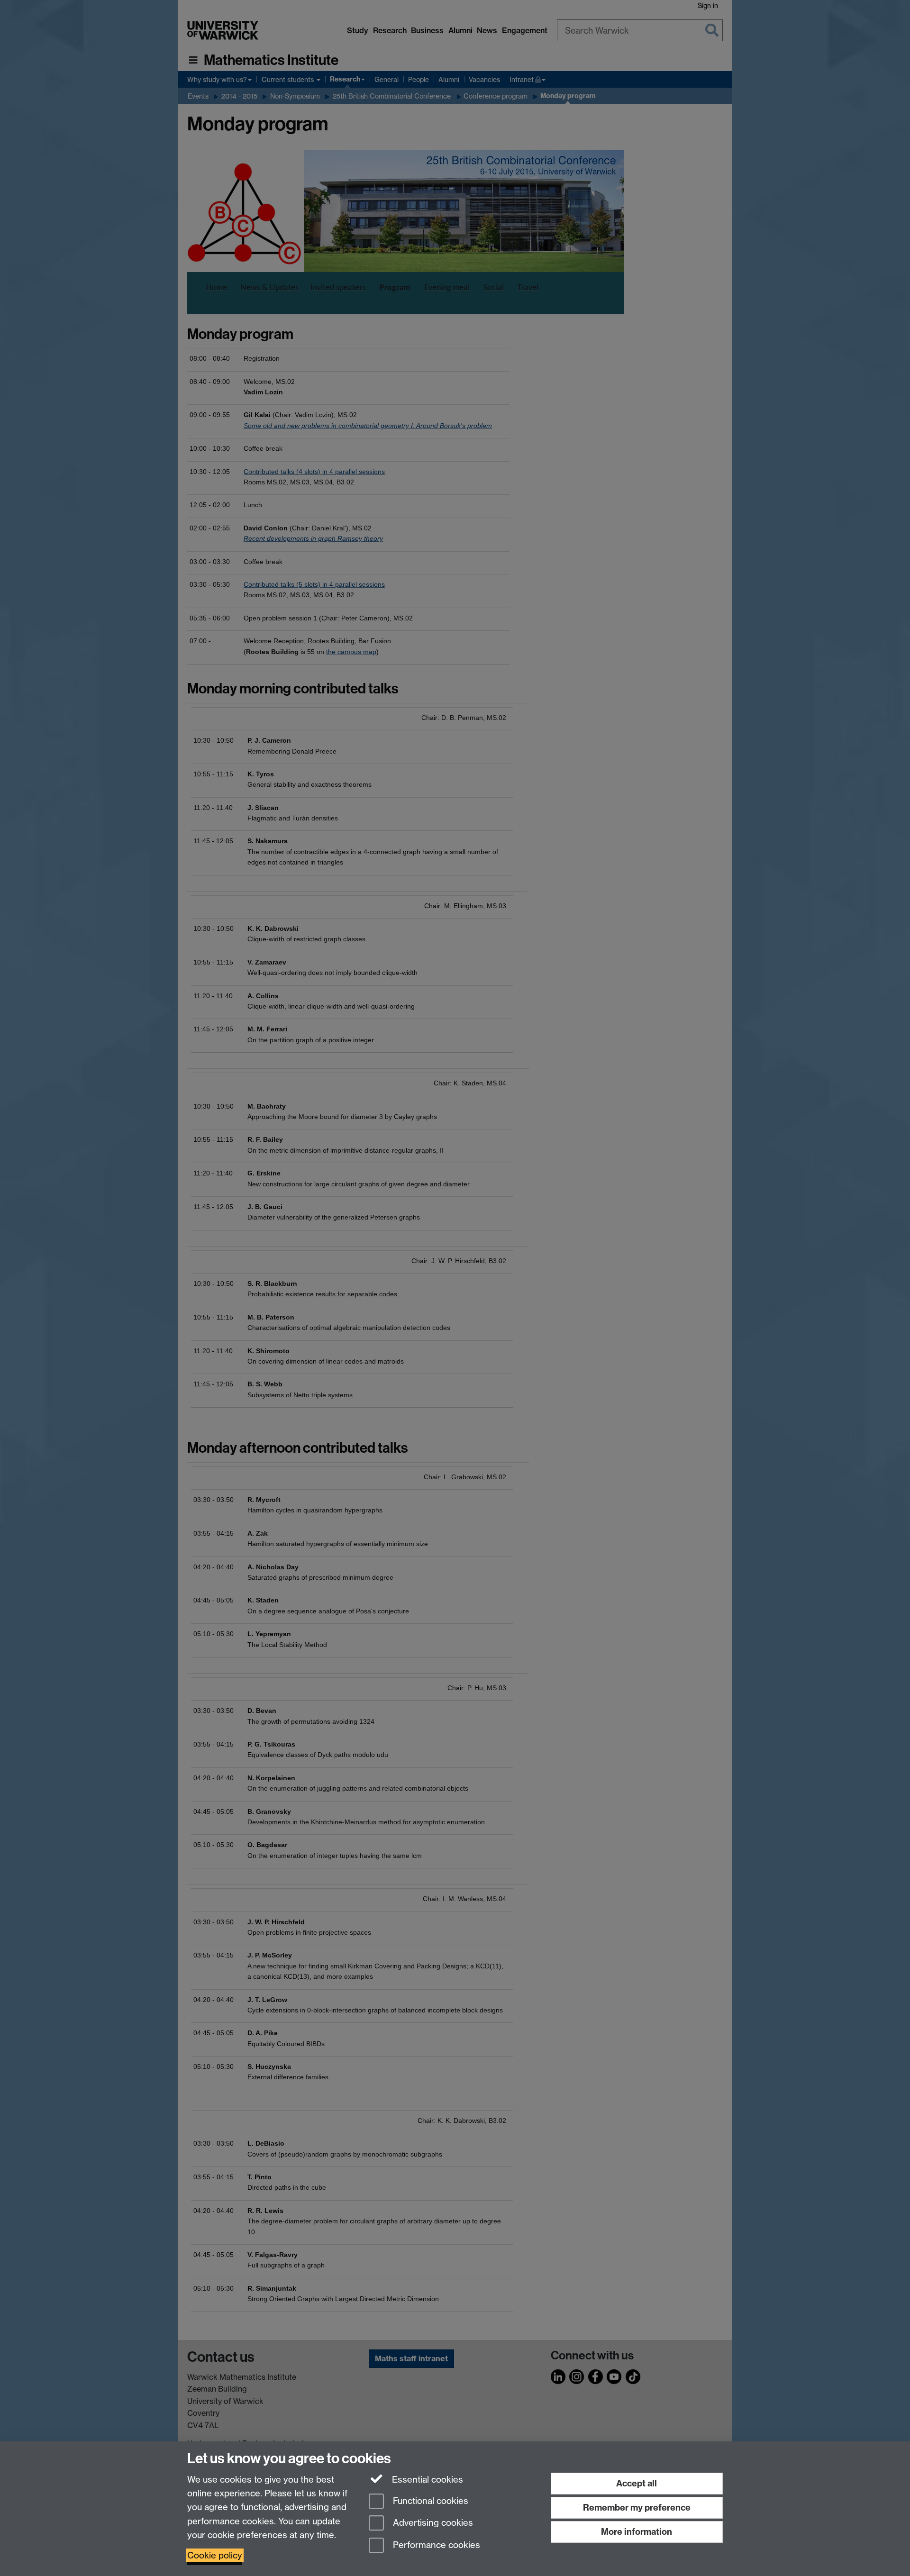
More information (637, 2532)
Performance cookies (435, 2545)
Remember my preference (637, 2508)
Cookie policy (215, 2555)
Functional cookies (429, 2501)
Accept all (637, 2483)
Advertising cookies (432, 2523)
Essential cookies (426, 2480)
